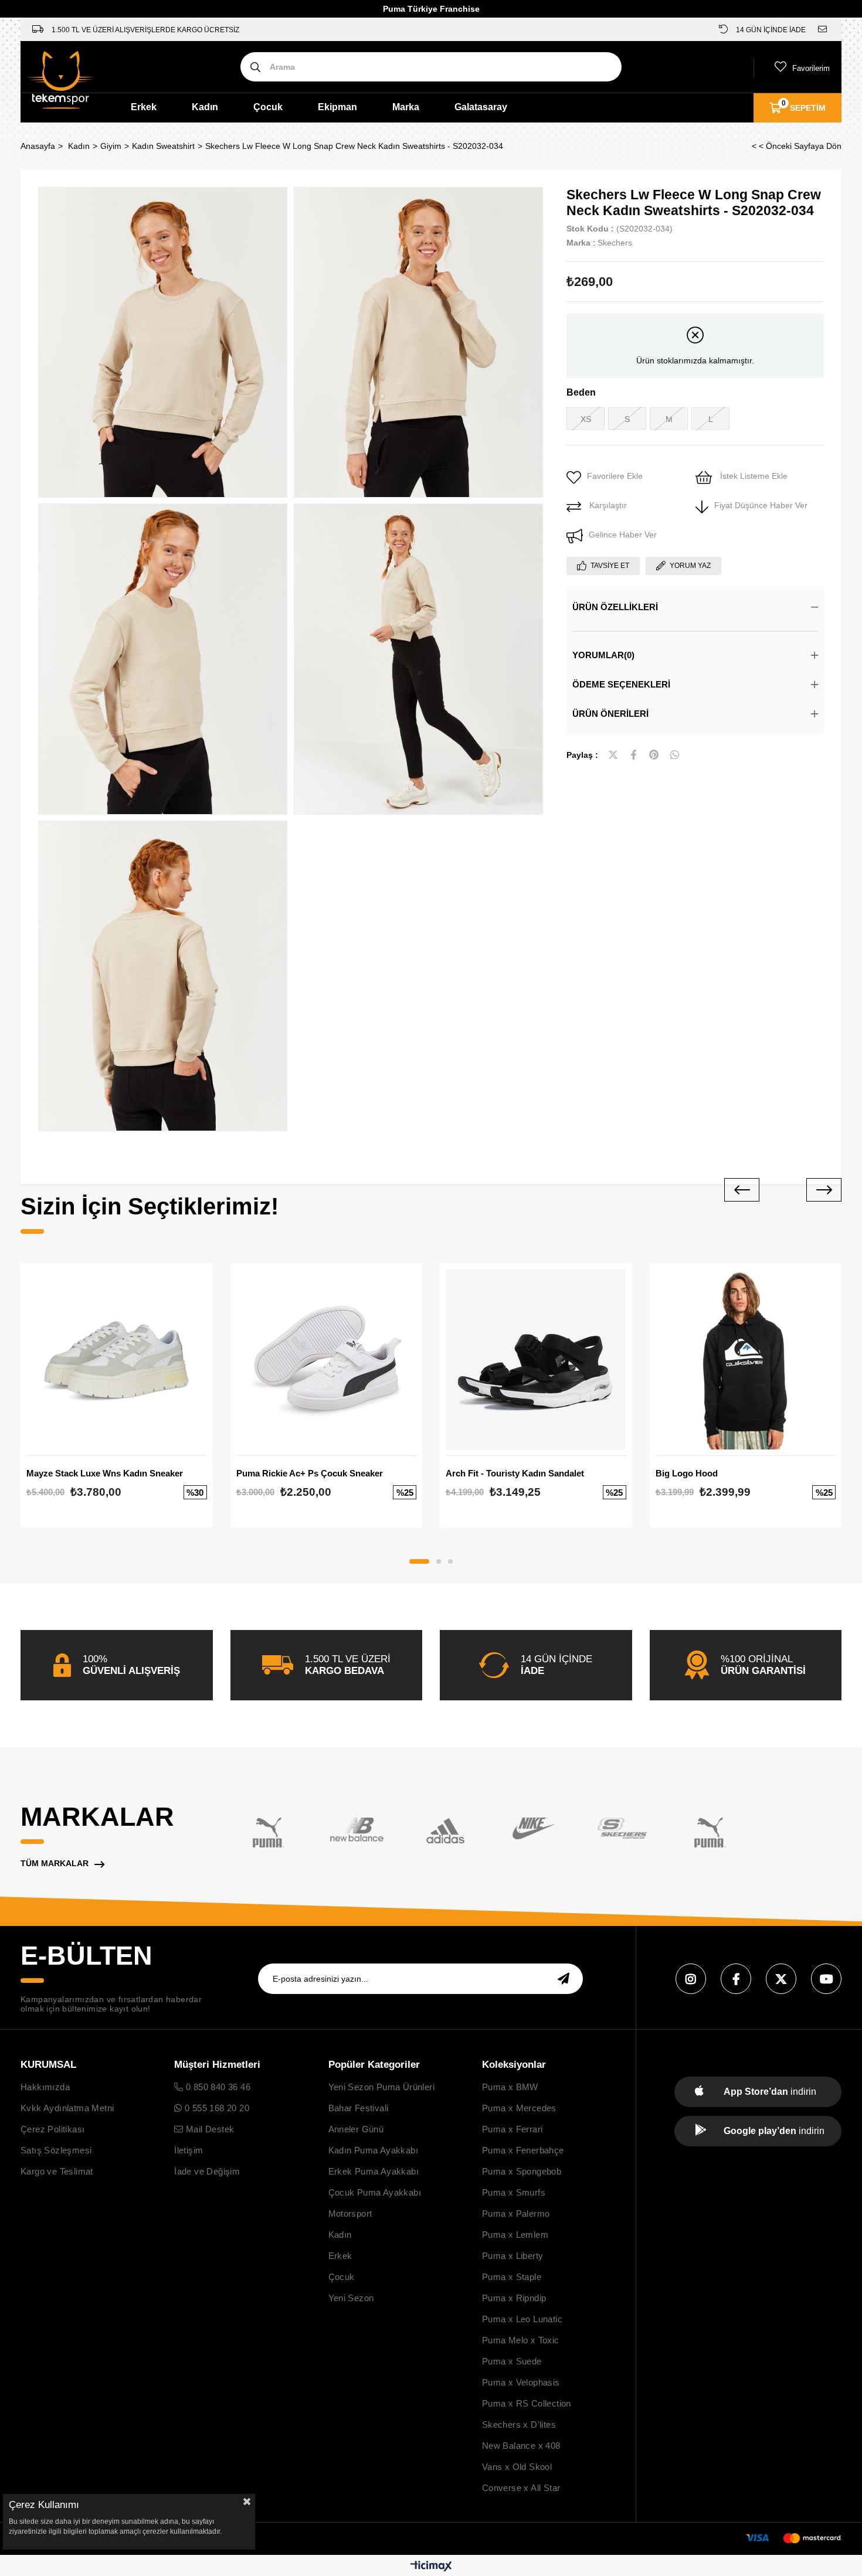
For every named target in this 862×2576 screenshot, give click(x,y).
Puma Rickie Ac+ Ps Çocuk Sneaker (310, 1473)
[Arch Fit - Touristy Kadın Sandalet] (536, 1359)
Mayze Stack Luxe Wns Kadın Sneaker (105, 1473)
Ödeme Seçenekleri (621, 684)
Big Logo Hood (687, 1473)
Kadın (205, 107)
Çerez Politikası (52, 2129)
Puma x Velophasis (521, 2382)
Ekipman (337, 107)
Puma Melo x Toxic (521, 2340)
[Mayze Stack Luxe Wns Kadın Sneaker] (117, 1359)
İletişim (189, 2150)
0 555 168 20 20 (216, 2108)
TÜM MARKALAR (55, 1863)
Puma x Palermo (516, 2213)
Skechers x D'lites (519, 2424)
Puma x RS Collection (527, 2403)
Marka (406, 107)
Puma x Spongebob (522, 2171)
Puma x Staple (512, 2277)
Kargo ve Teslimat (57, 2171)
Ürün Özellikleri (615, 607)
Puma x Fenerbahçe (523, 2150)
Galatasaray (481, 107)
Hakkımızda (45, 2087)
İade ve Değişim (207, 2171)
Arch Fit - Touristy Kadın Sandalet (515, 1473)
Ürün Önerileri (610, 714)
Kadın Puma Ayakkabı (374, 2150)
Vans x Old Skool (517, 2467)
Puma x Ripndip (514, 2298)
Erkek (144, 107)
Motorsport (350, 2213)
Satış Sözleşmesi (56, 2150)
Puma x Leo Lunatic (522, 2319)
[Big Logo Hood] (746, 1359)
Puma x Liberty (513, 2256)
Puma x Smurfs (514, 2192)
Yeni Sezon (351, 2298)
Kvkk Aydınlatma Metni (67, 2108)
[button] (419, 1561)
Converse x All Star (521, 2488)
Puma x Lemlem (515, 2235)
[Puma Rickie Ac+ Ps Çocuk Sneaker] (327, 1359)
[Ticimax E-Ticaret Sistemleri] (431, 2567)
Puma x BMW (510, 2087)
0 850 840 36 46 (217, 2087)
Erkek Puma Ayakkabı (374, 2171)
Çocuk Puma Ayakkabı (375, 2192)
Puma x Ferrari (513, 2129)
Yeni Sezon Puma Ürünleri (382, 2087)
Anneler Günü (356, 2129)
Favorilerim (811, 68)
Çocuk (268, 107)
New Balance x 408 (521, 2446)
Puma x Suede (512, 2361)
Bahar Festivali (359, 2108)
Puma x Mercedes (519, 2108)
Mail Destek (209, 2129)
